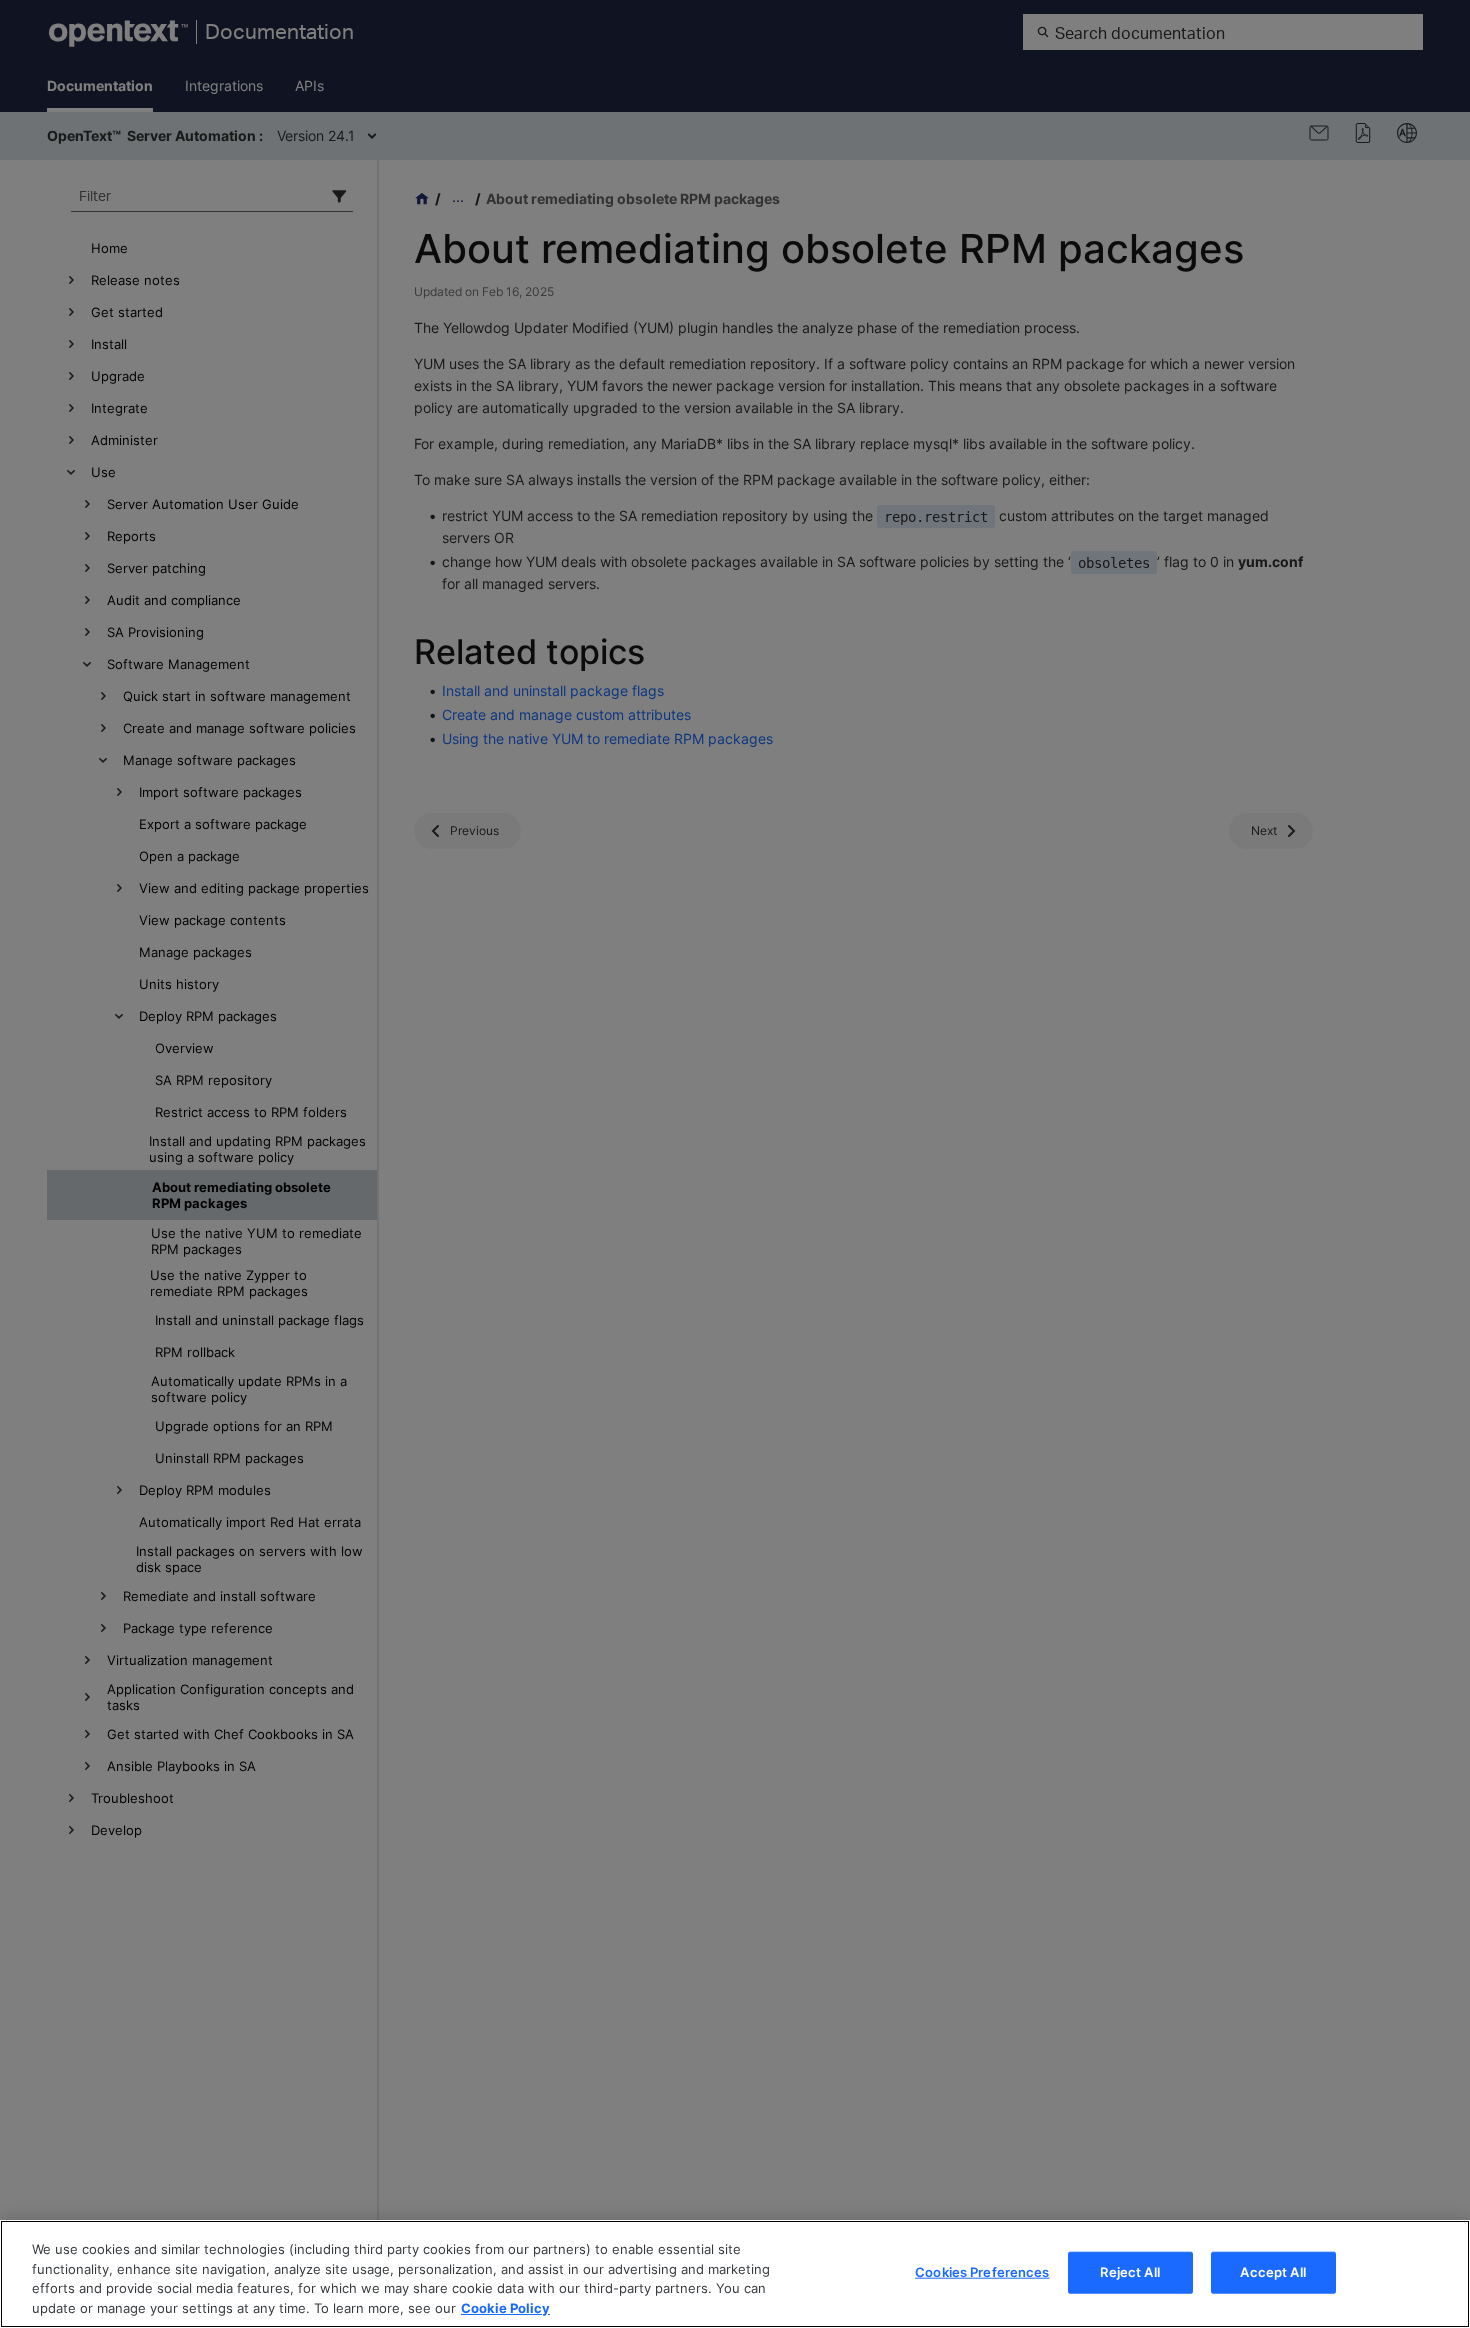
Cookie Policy (505, 2307)
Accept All (1272, 2272)
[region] (735, 2274)
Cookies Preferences (982, 2272)
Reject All (1129, 2272)
